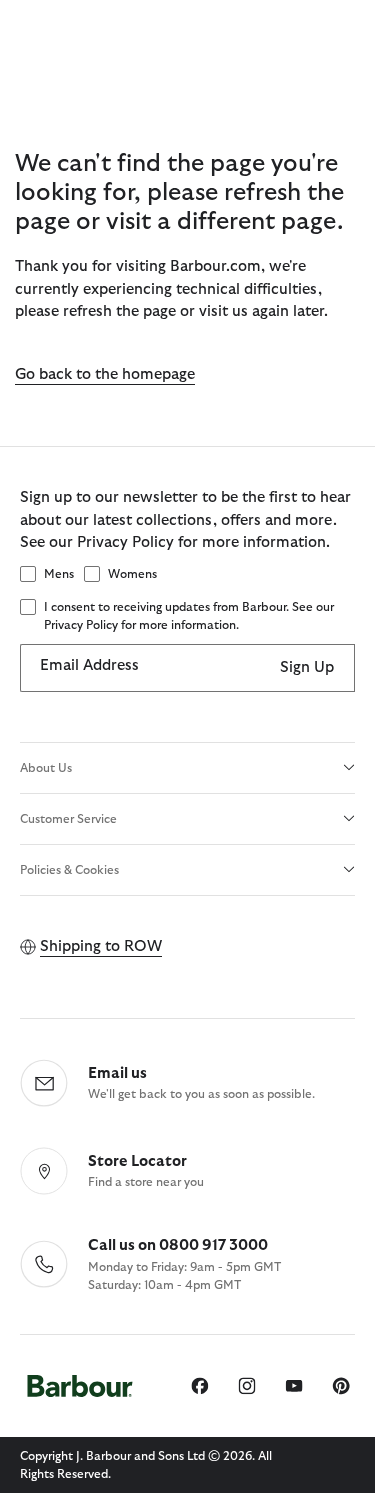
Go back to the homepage (105, 374)
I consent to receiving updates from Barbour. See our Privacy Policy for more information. (189, 616)
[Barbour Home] (80, 1386)
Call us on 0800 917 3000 (178, 1245)
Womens (132, 574)
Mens (59, 574)
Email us (117, 1073)
